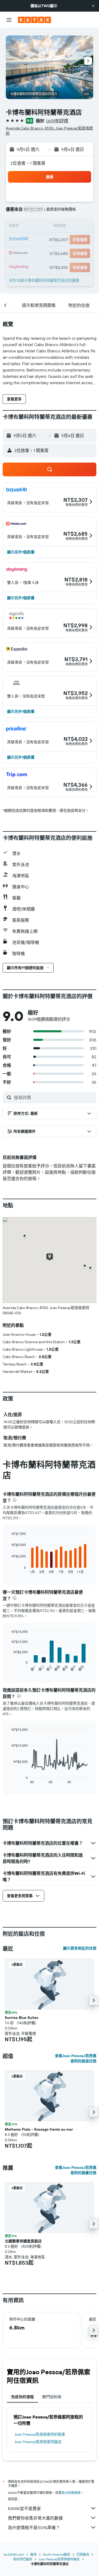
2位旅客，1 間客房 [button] (28, 163)
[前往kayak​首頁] (34, 20)
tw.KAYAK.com (14, 2554)
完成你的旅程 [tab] (22, 2397)
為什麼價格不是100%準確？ (34, 2528)
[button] (93, 6)
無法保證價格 (71, 2493)
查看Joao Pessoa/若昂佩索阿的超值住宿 (76, 2058)
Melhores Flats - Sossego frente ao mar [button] (39, 2129)
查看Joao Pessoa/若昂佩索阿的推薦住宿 (76, 2170)
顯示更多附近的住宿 (80, 1948)
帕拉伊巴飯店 (23, 2559)
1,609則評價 (57, 121)
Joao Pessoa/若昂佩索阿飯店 (38, 2442)
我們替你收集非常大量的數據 (35, 2518)
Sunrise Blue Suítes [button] (22, 2018)
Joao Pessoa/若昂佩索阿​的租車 (40, 2434)
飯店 (34, 2554)
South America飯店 (57, 2554)
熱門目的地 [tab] (52, 2397)
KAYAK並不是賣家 (24, 2508)
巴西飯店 (83, 2554)
